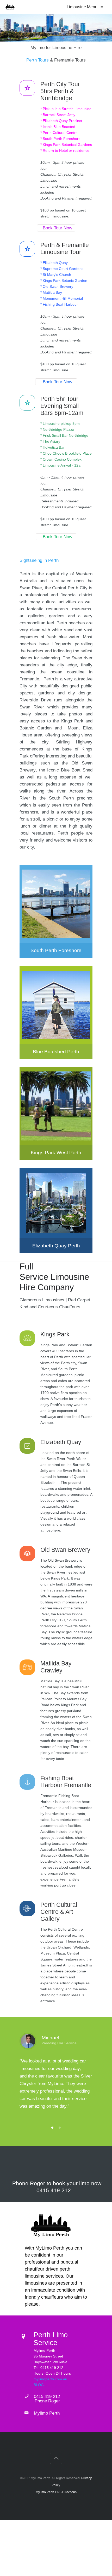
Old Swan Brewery (65, 1550)
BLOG (39, 2385)
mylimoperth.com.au (50, 2379)
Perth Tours (38, 60)
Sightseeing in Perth (39, 560)
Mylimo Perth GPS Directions (56, 2492)
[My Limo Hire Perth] (10, 7)
